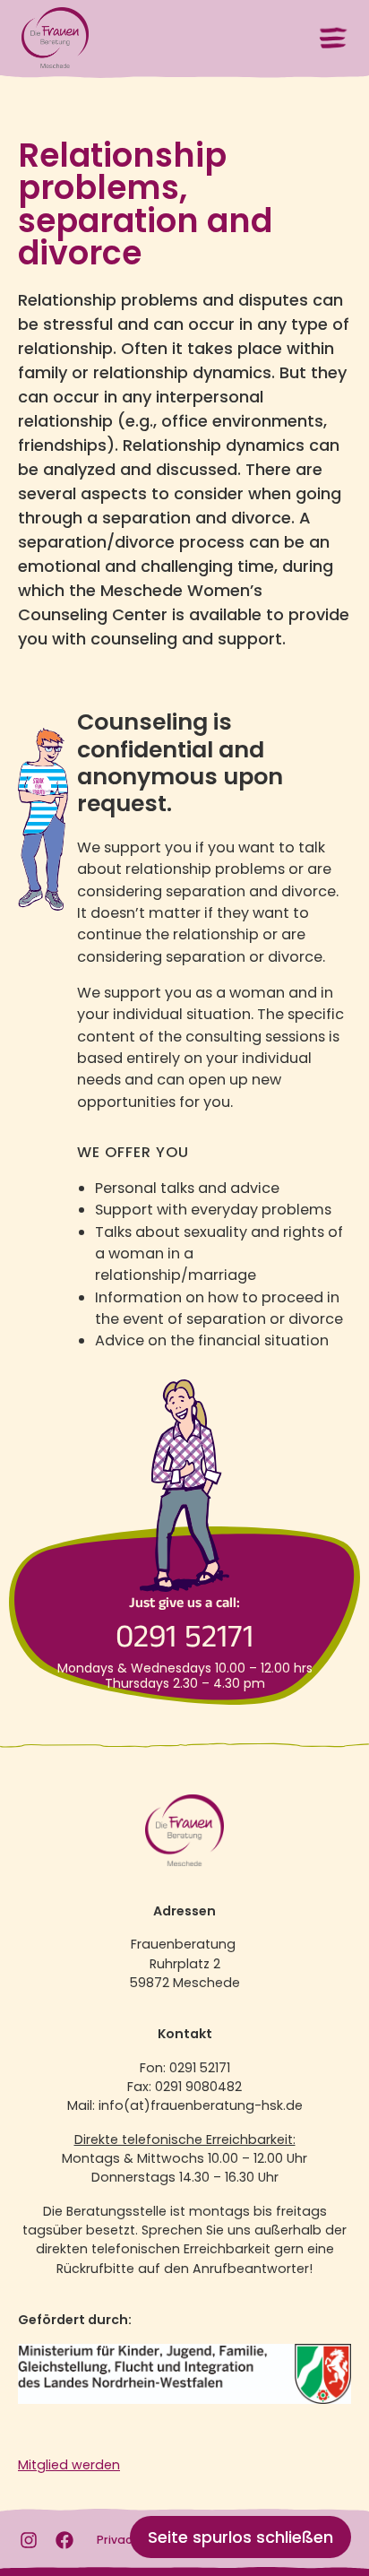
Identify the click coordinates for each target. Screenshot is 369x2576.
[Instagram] (29, 2540)
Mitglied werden (69, 2465)
